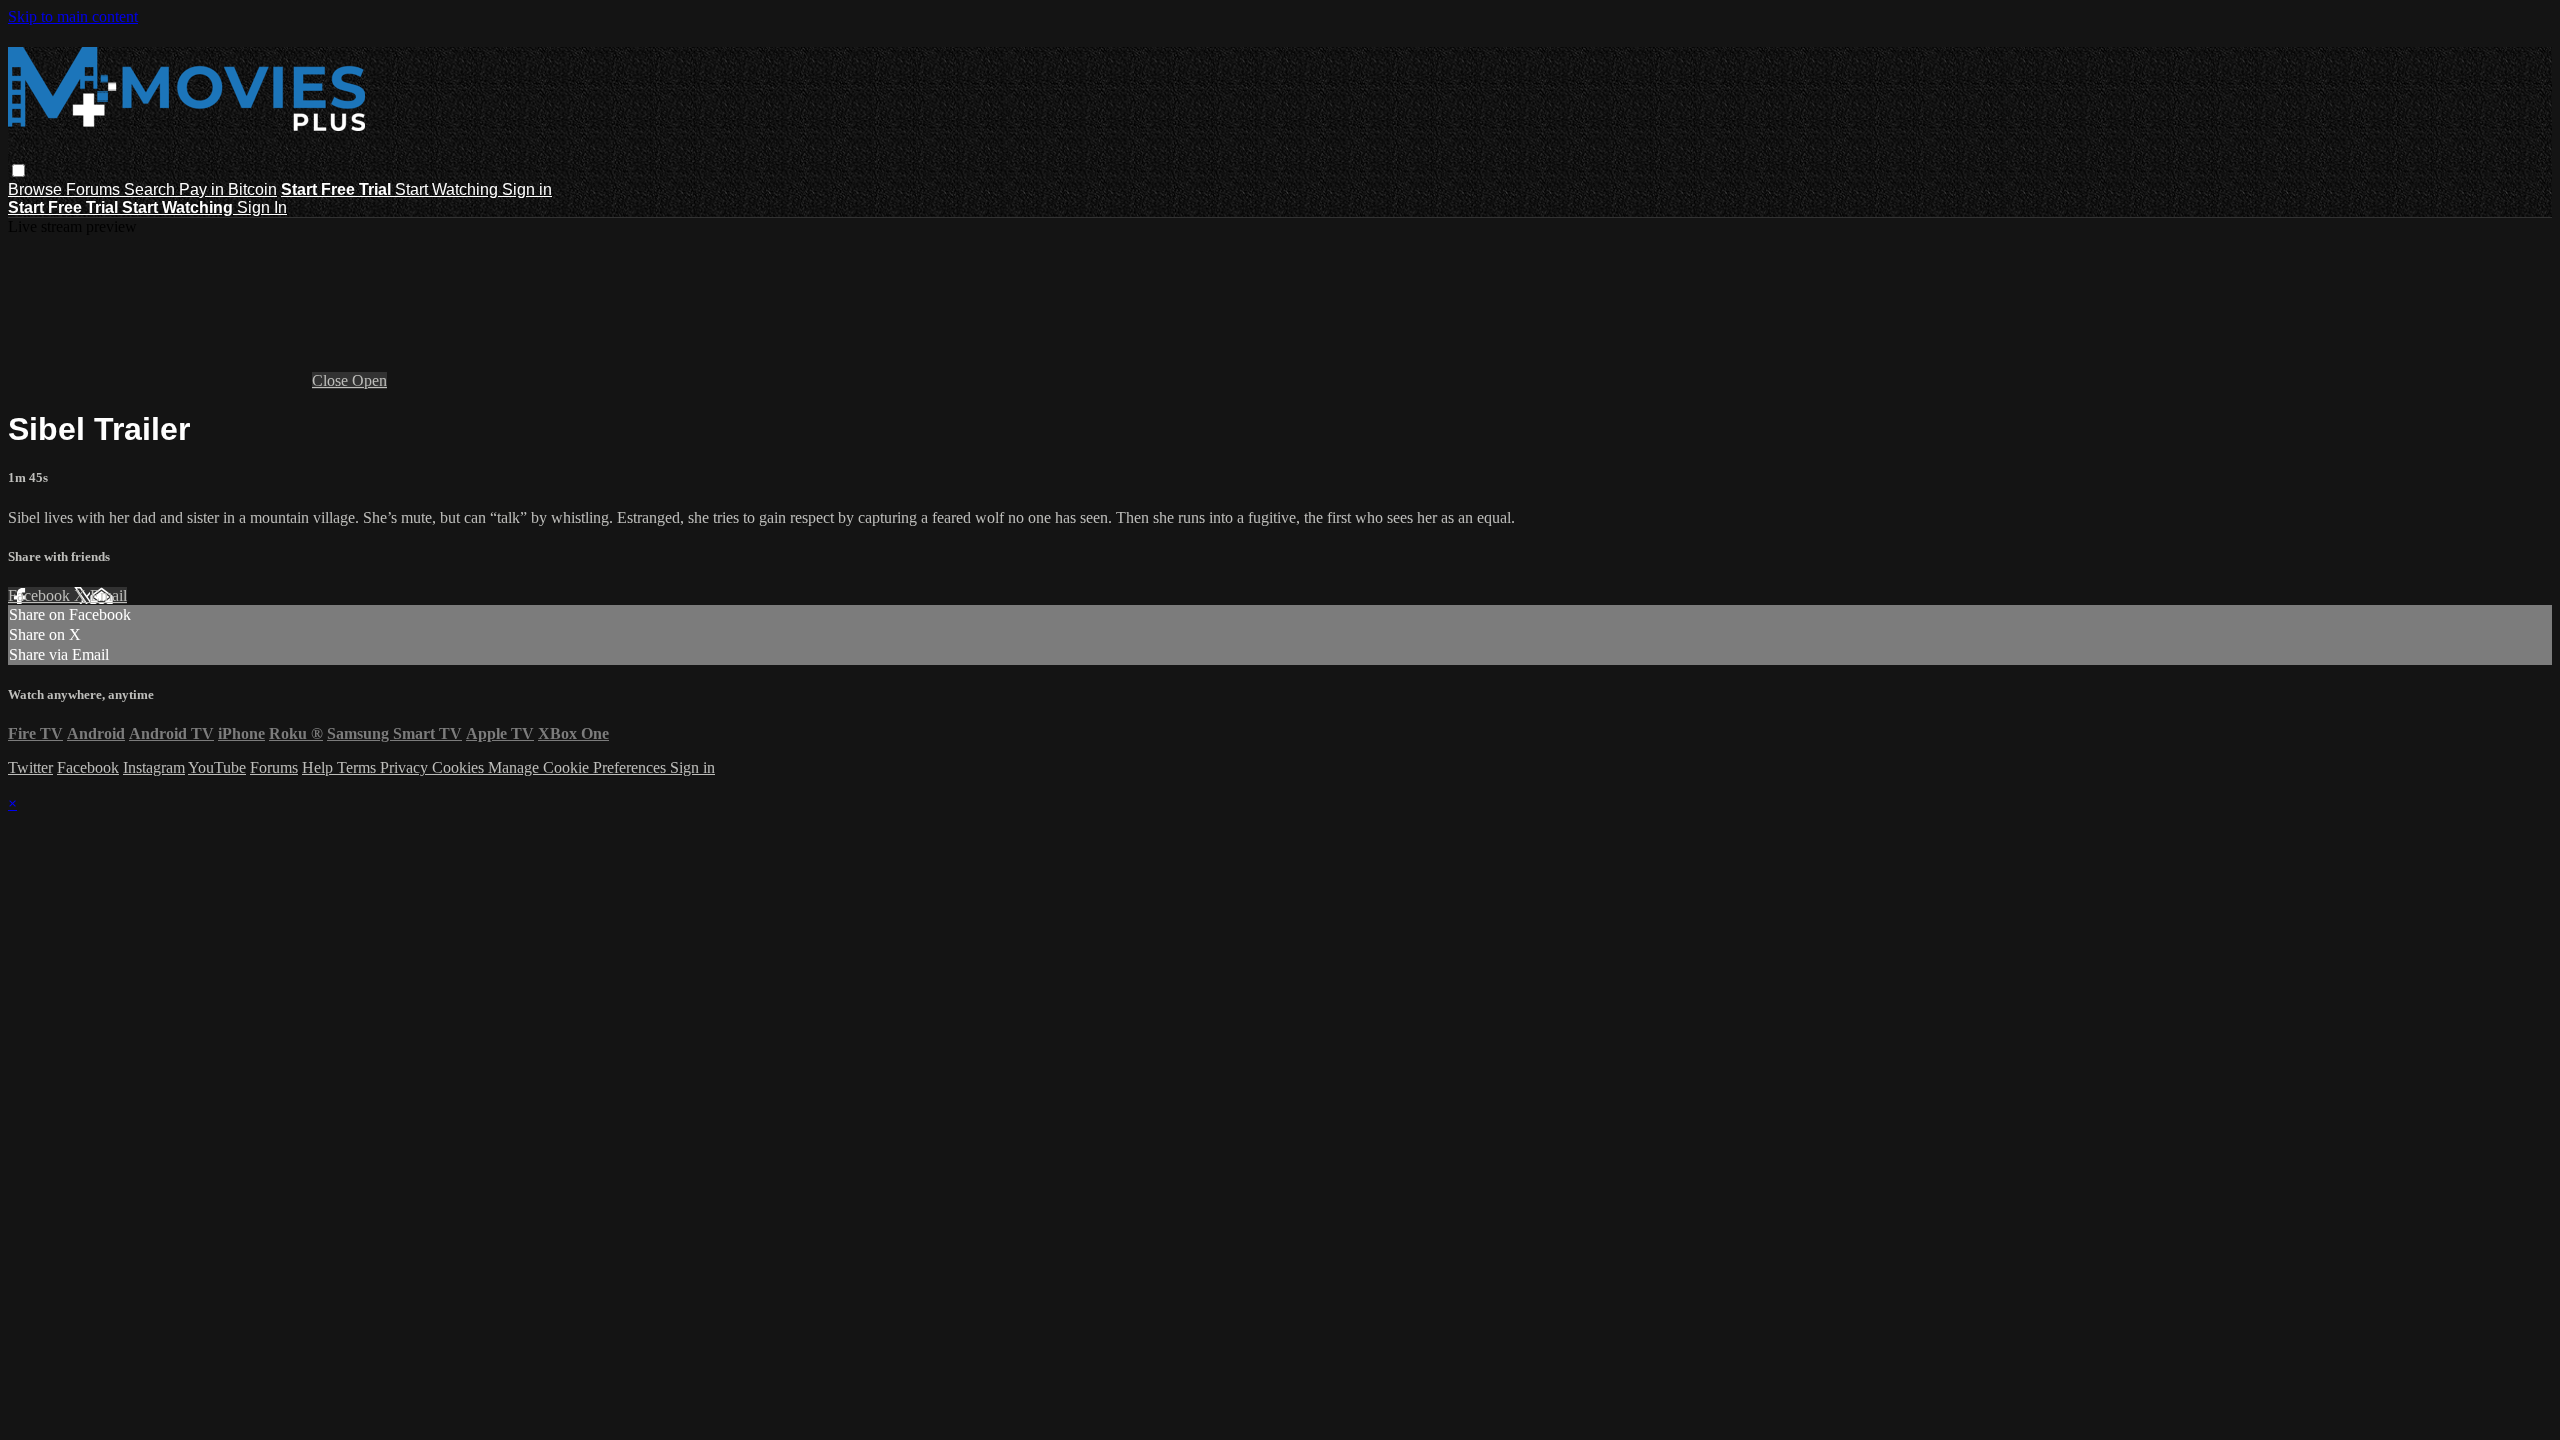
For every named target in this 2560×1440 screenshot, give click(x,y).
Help (319, 767)
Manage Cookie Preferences (579, 767)
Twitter (30, 767)
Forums (95, 189)
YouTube (217, 767)
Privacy (406, 767)
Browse (37, 189)
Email (108, 595)
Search (151, 189)
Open (369, 380)
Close (332, 380)
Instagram (154, 767)
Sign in (527, 189)
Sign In (262, 207)
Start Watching (448, 189)
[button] (18, 170)
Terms (358, 767)
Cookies (460, 767)
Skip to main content (73, 16)
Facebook (41, 595)
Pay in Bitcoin (228, 189)
